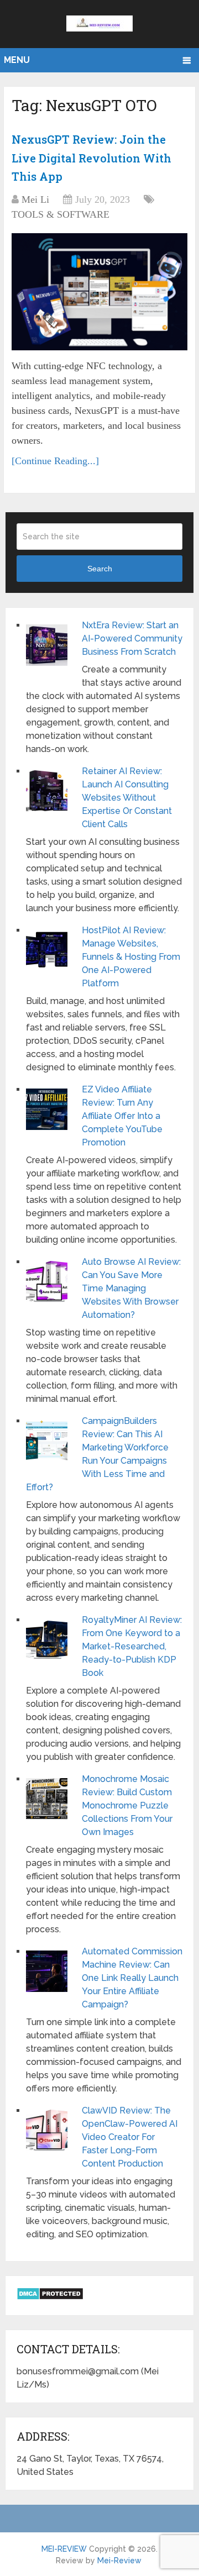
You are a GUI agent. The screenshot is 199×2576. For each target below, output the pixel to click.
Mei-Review (119, 2561)
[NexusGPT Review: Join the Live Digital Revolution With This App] (99, 292)
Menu (17, 60)
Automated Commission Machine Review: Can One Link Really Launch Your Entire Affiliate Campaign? (132, 1978)
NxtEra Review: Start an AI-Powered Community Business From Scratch (132, 638)
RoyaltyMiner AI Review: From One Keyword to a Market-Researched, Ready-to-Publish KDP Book (132, 1646)
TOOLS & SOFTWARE (61, 214)
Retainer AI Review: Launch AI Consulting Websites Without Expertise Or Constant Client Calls (127, 798)
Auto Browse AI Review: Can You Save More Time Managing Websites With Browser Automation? (131, 1288)
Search (100, 569)
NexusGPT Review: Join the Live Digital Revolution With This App (91, 158)
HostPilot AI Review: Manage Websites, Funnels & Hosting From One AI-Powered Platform (131, 957)
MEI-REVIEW (64, 2549)
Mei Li (35, 199)
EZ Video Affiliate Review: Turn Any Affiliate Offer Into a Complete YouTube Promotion (122, 1116)
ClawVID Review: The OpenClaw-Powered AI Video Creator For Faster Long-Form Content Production (130, 2137)
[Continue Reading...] (55, 461)
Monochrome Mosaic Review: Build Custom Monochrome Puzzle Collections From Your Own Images (127, 1805)
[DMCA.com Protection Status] (50, 2297)
